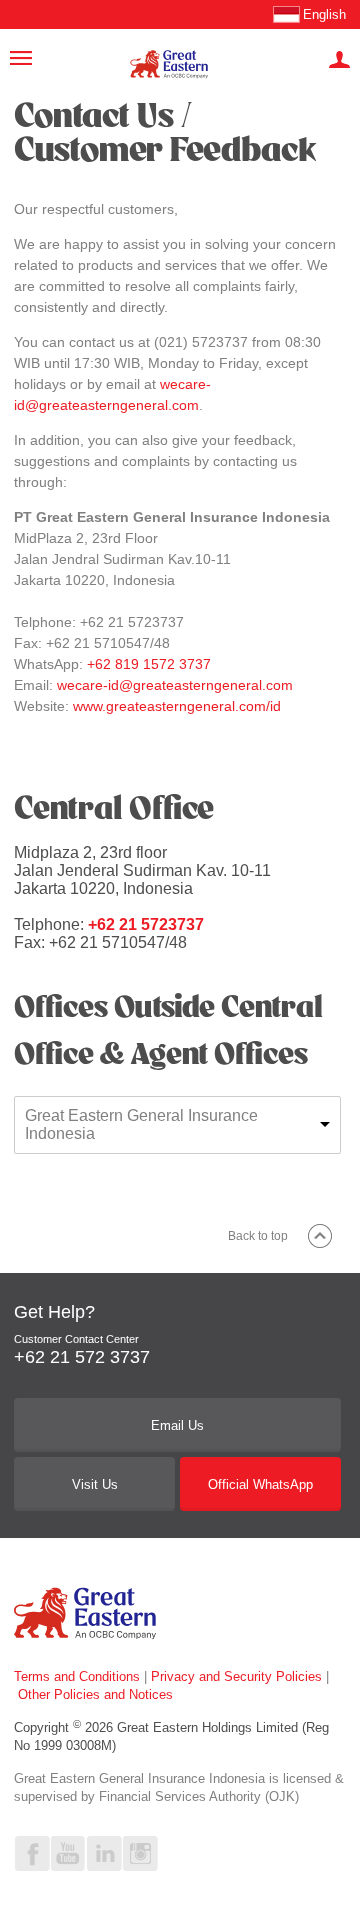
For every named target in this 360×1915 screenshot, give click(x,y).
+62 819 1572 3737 (149, 664)
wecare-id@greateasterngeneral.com (175, 685)
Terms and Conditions (77, 1676)
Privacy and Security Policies (236, 1676)
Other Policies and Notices (95, 1694)
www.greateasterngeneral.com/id (177, 706)
